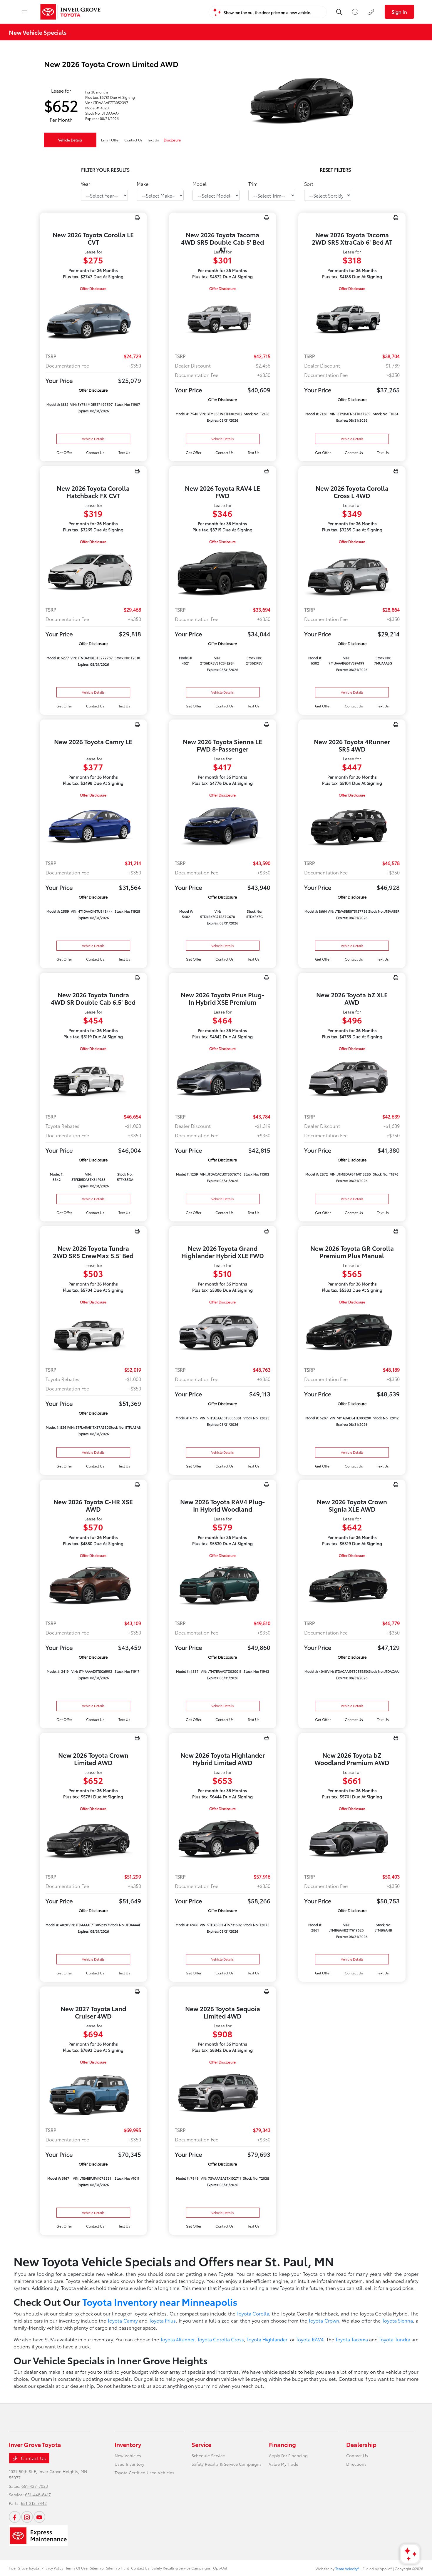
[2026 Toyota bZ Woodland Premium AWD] (352, 1840)
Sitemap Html (117, 2568)
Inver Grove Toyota (24, 2568)
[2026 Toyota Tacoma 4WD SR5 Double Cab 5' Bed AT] (223, 320)
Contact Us (33, 2458)
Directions (356, 2464)
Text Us (124, 452)
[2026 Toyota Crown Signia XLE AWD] (352, 1587)
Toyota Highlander (267, 2339)
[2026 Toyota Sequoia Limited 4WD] (223, 2093)
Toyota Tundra (394, 2339)
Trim (253, 184)
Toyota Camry (123, 2320)
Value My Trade (284, 2464)
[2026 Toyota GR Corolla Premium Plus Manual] (352, 1333)
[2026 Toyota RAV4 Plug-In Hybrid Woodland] (223, 1587)
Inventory (128, 2444)
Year (86, 184)
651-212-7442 (34, 2503)
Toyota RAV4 (310, 2339)
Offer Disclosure (93, 288)
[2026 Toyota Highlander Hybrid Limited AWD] (223, 1840)
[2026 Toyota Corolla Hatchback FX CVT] (93, 573)
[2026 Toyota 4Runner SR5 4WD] (352, 826)
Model (200, 184)
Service (201, 2444)
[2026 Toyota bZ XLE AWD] (352, 1080)
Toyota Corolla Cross (221, 2339)
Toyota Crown (324, 2320)
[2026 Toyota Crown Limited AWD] (93, 1840)
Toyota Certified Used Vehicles (144, 2473)
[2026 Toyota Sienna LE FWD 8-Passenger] (223, 826)
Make (143, 184)
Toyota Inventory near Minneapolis (160, 2302)
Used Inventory (129, 2464)
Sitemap (97, 2568)
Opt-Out (220, 2568)
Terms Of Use (77, 2568)
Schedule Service (208, 2455)
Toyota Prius (163, 2320)
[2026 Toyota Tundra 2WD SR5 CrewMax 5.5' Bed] (93, 1333)
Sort (309, 184)
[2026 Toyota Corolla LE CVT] (93, 320)
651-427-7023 (35, 2486)
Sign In (399, 12)
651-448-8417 (38, 2495)
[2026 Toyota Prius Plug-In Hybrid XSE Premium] (223, 1080)
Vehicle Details (70, 140)
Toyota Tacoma (352, 2339)
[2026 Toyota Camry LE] (93, 826)
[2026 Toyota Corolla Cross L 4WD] (352, 573)
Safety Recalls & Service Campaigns (227, 2464)
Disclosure (172, 140)
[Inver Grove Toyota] (71, 12)
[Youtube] (39, 2517)
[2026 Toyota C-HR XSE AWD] (93, 1587)
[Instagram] (27, 2517)
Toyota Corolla (253, 2313)
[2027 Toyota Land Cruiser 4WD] (93, 2093)
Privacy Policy (52, 2568)
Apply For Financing (288, 2455)
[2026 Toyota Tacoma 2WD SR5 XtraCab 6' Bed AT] (352, 320)
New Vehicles (128, 2455)
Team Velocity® (347, 2569)
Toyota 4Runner (177, 2339)
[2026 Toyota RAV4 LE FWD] (223, 573)
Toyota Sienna (398, 2320)
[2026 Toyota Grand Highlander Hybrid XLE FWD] (223, 1333)
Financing (282, 2444)
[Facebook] (15, 2517)
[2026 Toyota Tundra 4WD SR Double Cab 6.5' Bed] (93, 1080)
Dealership (361, 2444)
